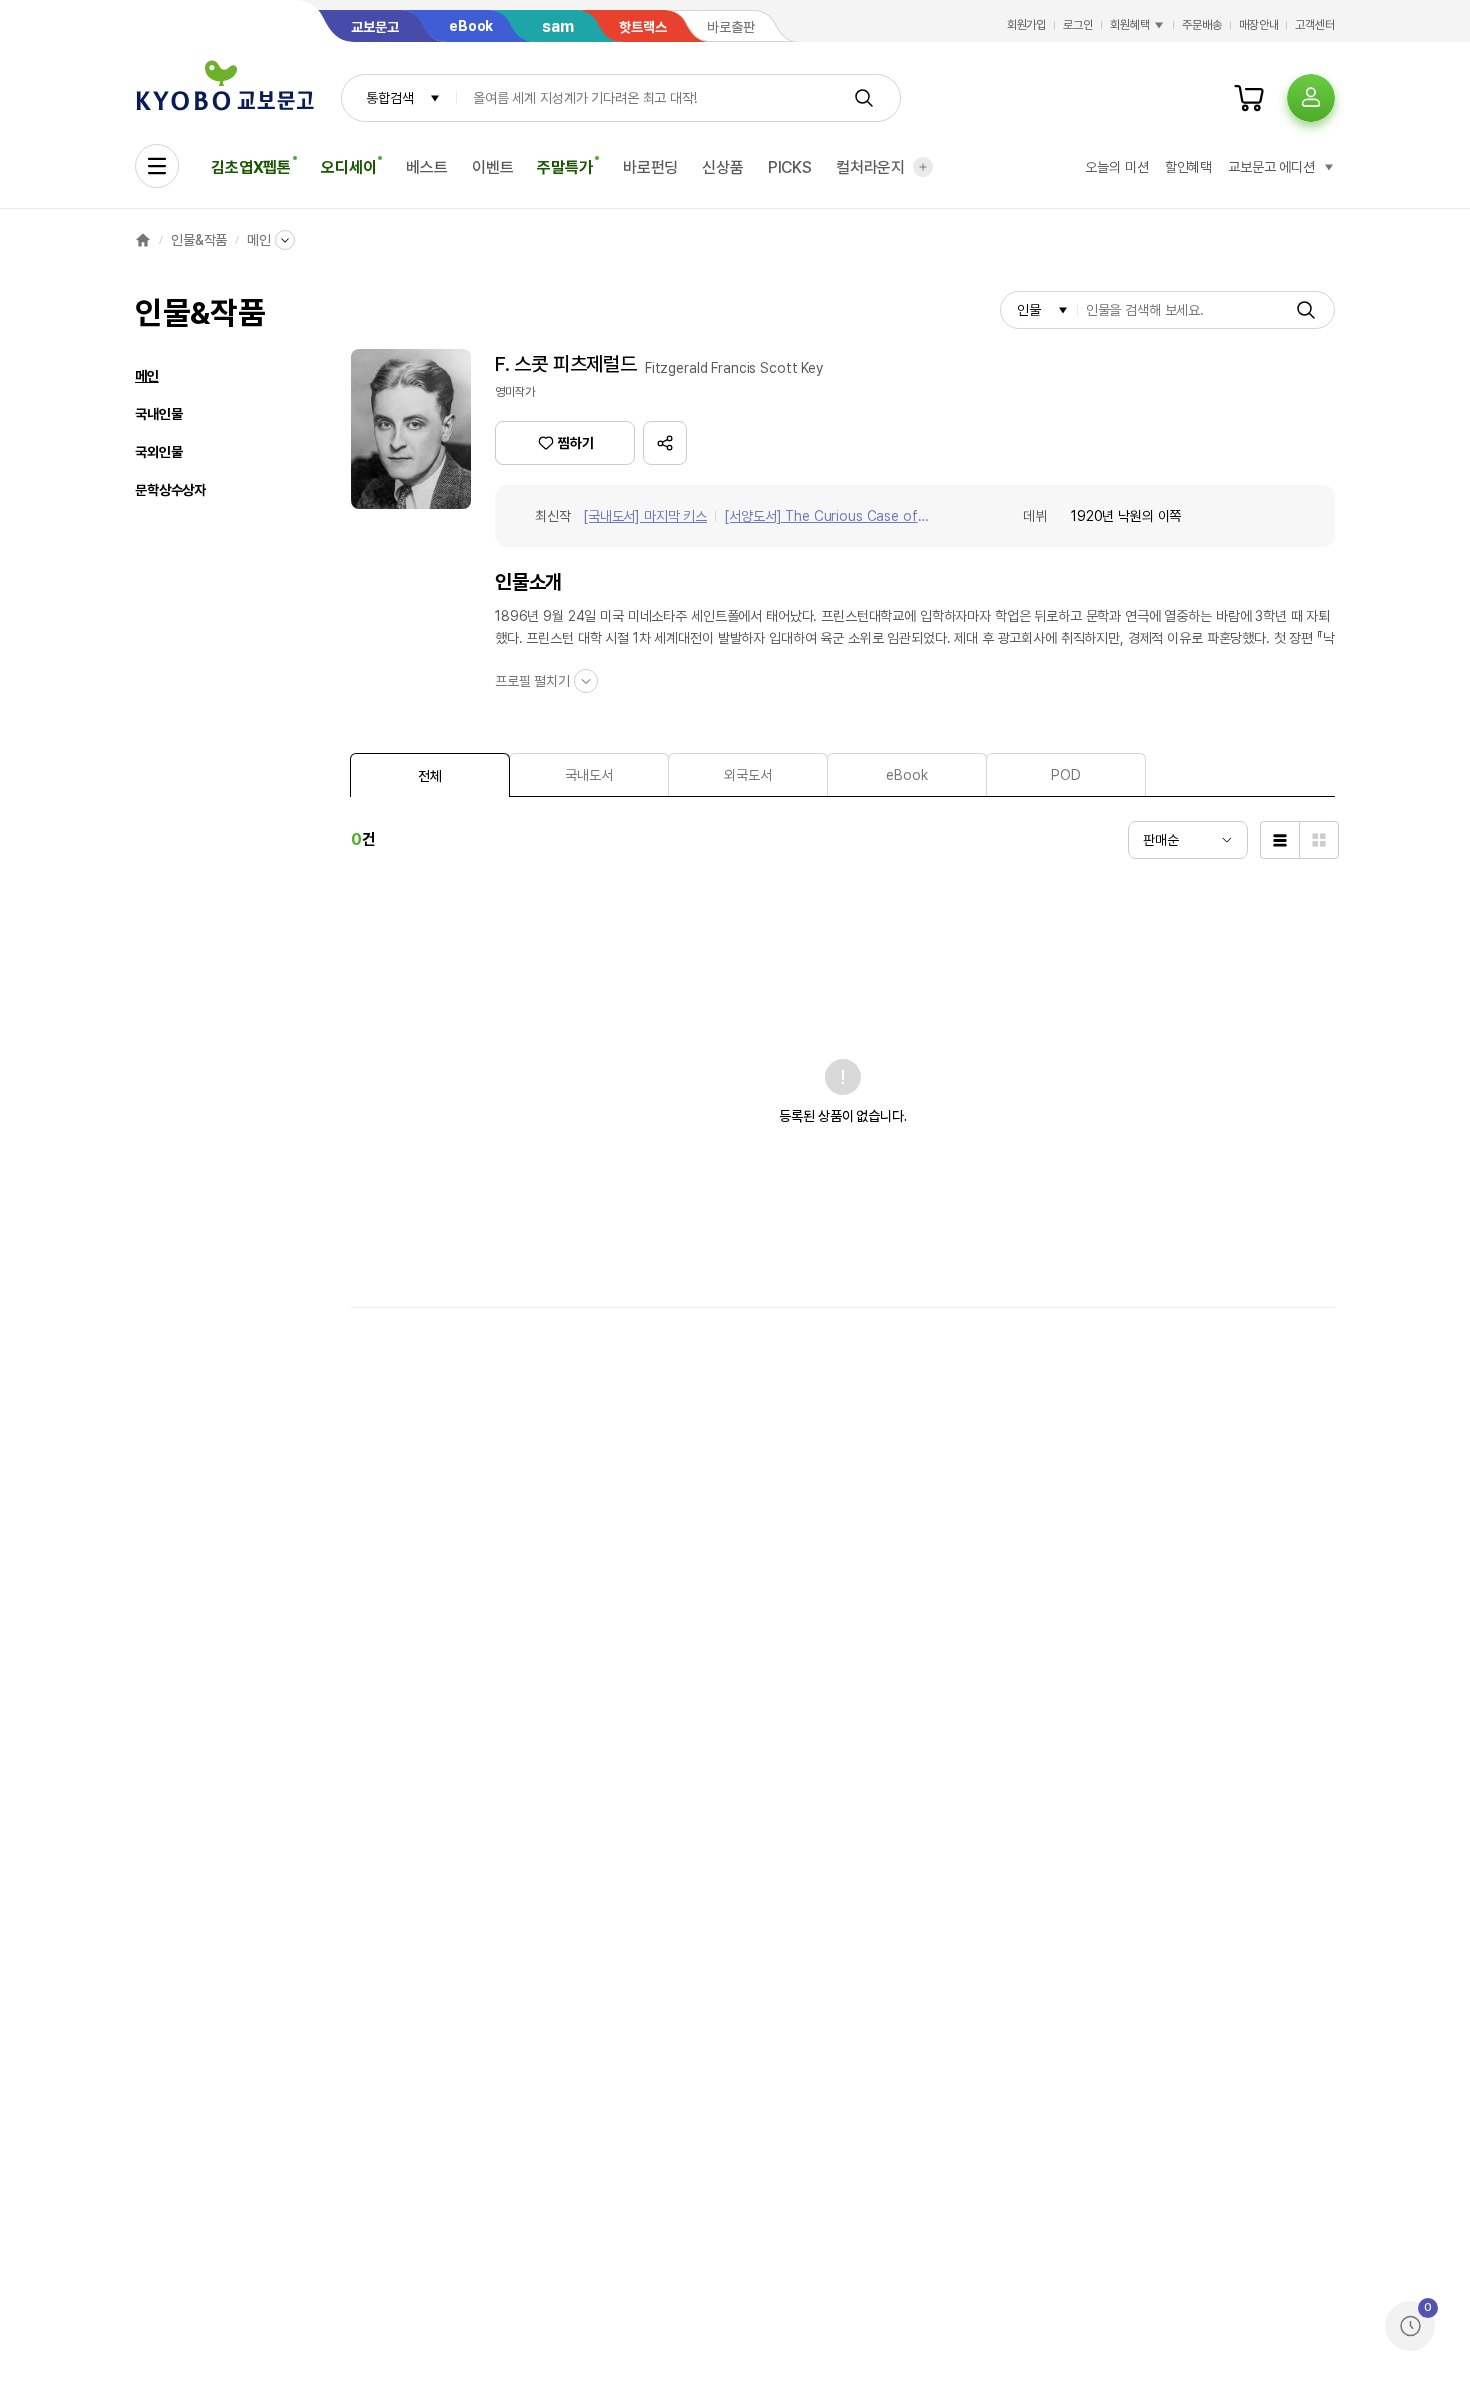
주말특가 (564, 167)
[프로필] (1311, 98)
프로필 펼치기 (532, 681)
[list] (1279, 840)
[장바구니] (1249, 98)
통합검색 (389, 98)
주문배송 (1202, 25)
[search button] (864, 98)
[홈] (143, 240)
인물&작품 (199, 240)
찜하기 (576, 443)
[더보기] (923, 167)
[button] (665, 443)
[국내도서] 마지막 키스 (645, 516)
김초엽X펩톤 (251, 167)
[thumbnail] (1319, 840)
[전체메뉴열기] (157, 166)
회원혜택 (1130, 25)
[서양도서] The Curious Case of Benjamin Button (820, 517)
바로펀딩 (650, 167)
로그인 (1078, 25)
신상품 (723, 167)
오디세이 (348, 167)
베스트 (427, 167)
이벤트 (493, 167)
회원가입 (1027, 25)
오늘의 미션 (1116, 167)
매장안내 (1259, 25)
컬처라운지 (870, 167)
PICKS (790, 167)
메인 (259, 240)
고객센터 (1315, 25)
